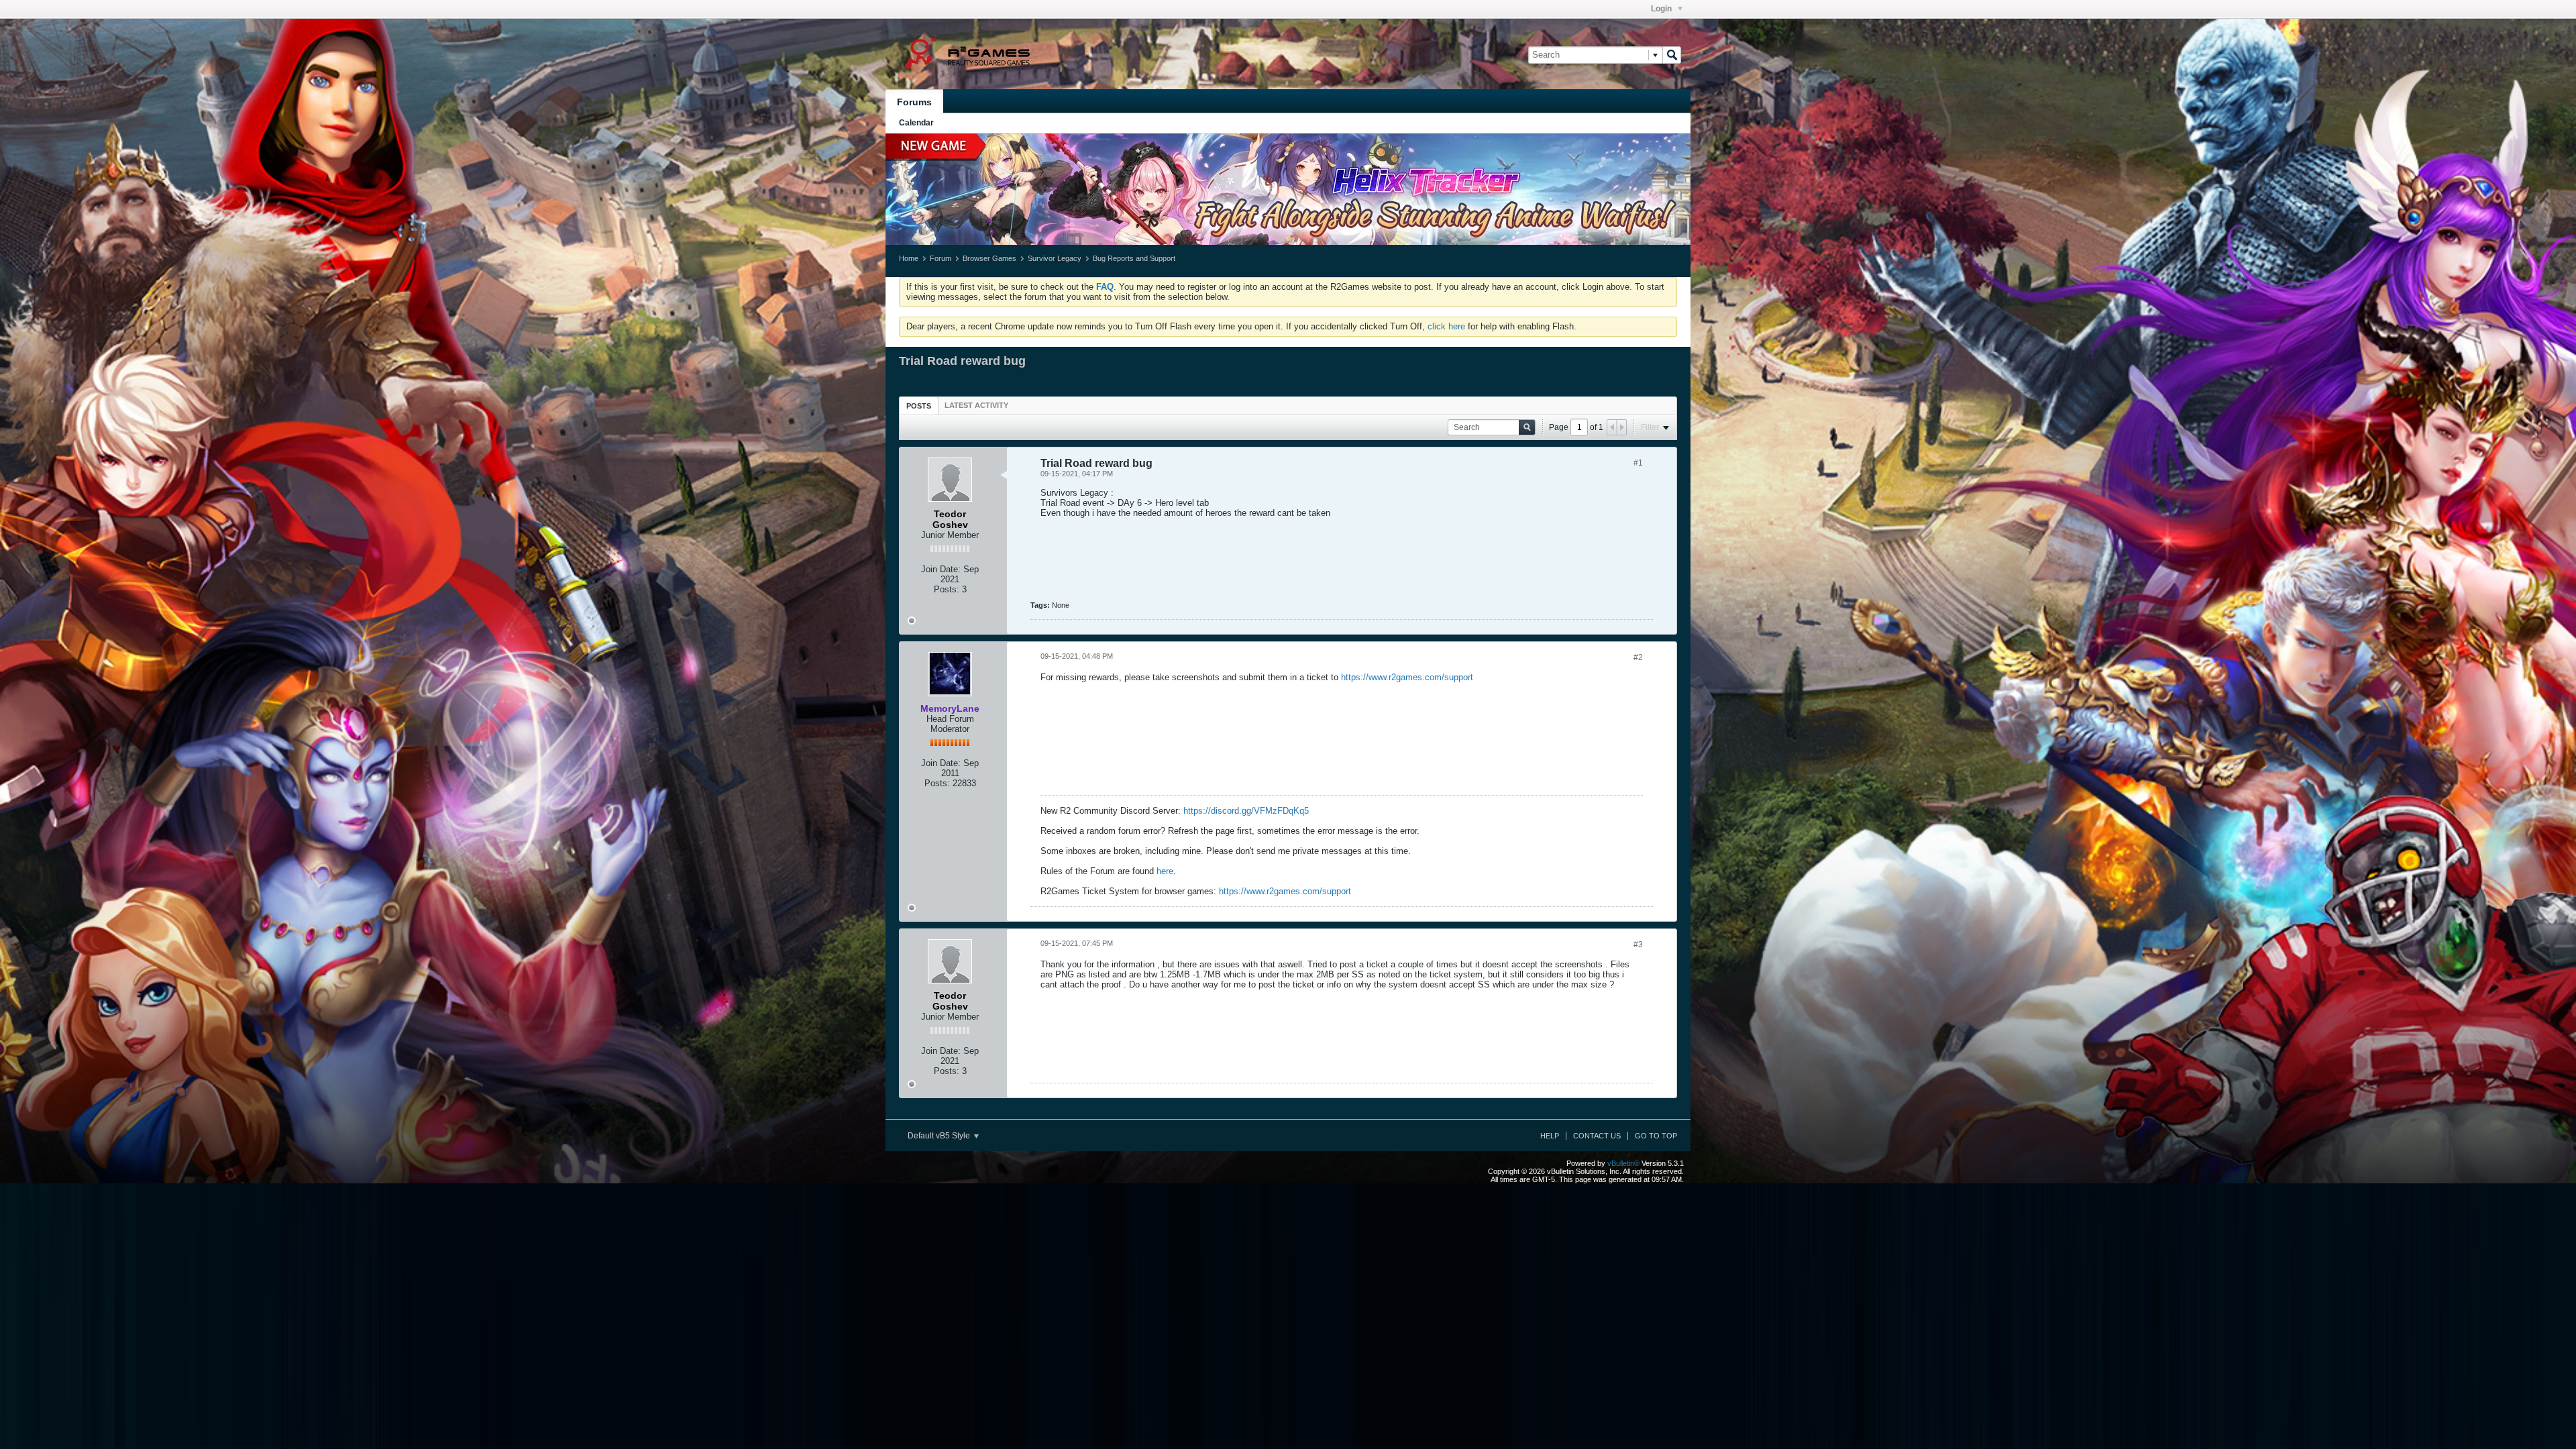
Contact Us (1597, 1136)
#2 (1638, 657)
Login (1662, 9)
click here (1446, 326)
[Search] (1672, 55)
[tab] (919, 406)
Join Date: (941, 569)
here (1165, 871)
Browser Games (989, 258)
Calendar (916, 123)
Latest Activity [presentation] (976, 405)
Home (909, 258)
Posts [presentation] (919, 406)
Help (1550, 1136)
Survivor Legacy (1055, 258)
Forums (914, 102)
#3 (1638, 945)
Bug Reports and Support (1134, 258)
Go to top (1656, 1136)
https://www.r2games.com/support (1407, 677)
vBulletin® (1623, 1163)
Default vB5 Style (940, 1136)
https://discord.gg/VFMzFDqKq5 (1246, 811)
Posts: (947, 589)
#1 (1638, 463)
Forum (941, 258)
